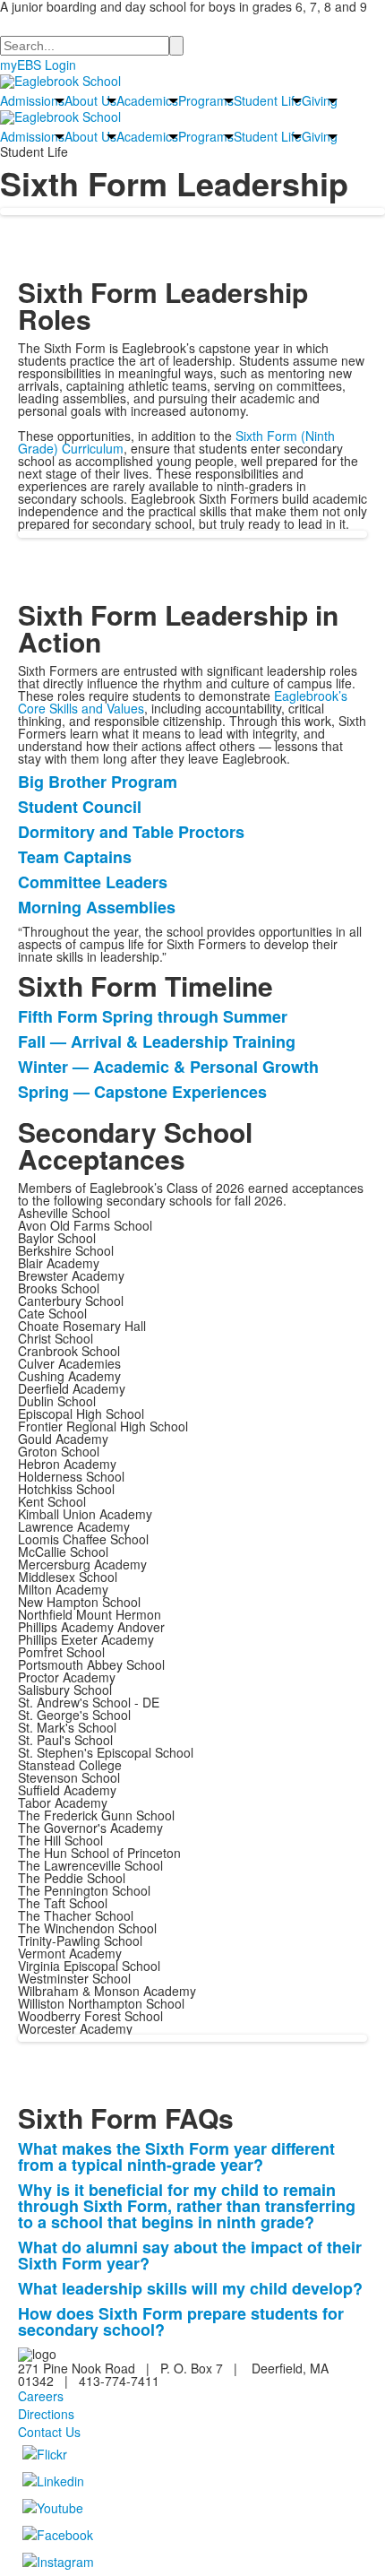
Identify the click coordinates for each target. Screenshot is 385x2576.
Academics (147, 100)
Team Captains (75, 857)
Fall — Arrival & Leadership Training (157, 1042)
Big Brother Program (98, 782)
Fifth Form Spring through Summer (153, 1016)
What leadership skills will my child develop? (190, 2288)
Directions (46, 2414)
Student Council (80, 807)
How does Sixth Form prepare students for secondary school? (181, 2321)
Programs (206, 100)
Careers (41, 2396)
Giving (320, 100)
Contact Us (49, 2432)
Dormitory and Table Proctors (131, 832)
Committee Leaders (93, 882)
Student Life (268, 100)
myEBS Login (38, 65)
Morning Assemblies (97, 907)
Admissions (32, 100)
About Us (90, 100)
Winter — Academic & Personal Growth (168, 1067)
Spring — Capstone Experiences (142, 1092)
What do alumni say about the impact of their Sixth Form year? (190, 2255)
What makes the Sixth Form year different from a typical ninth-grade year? (176, 2157)
